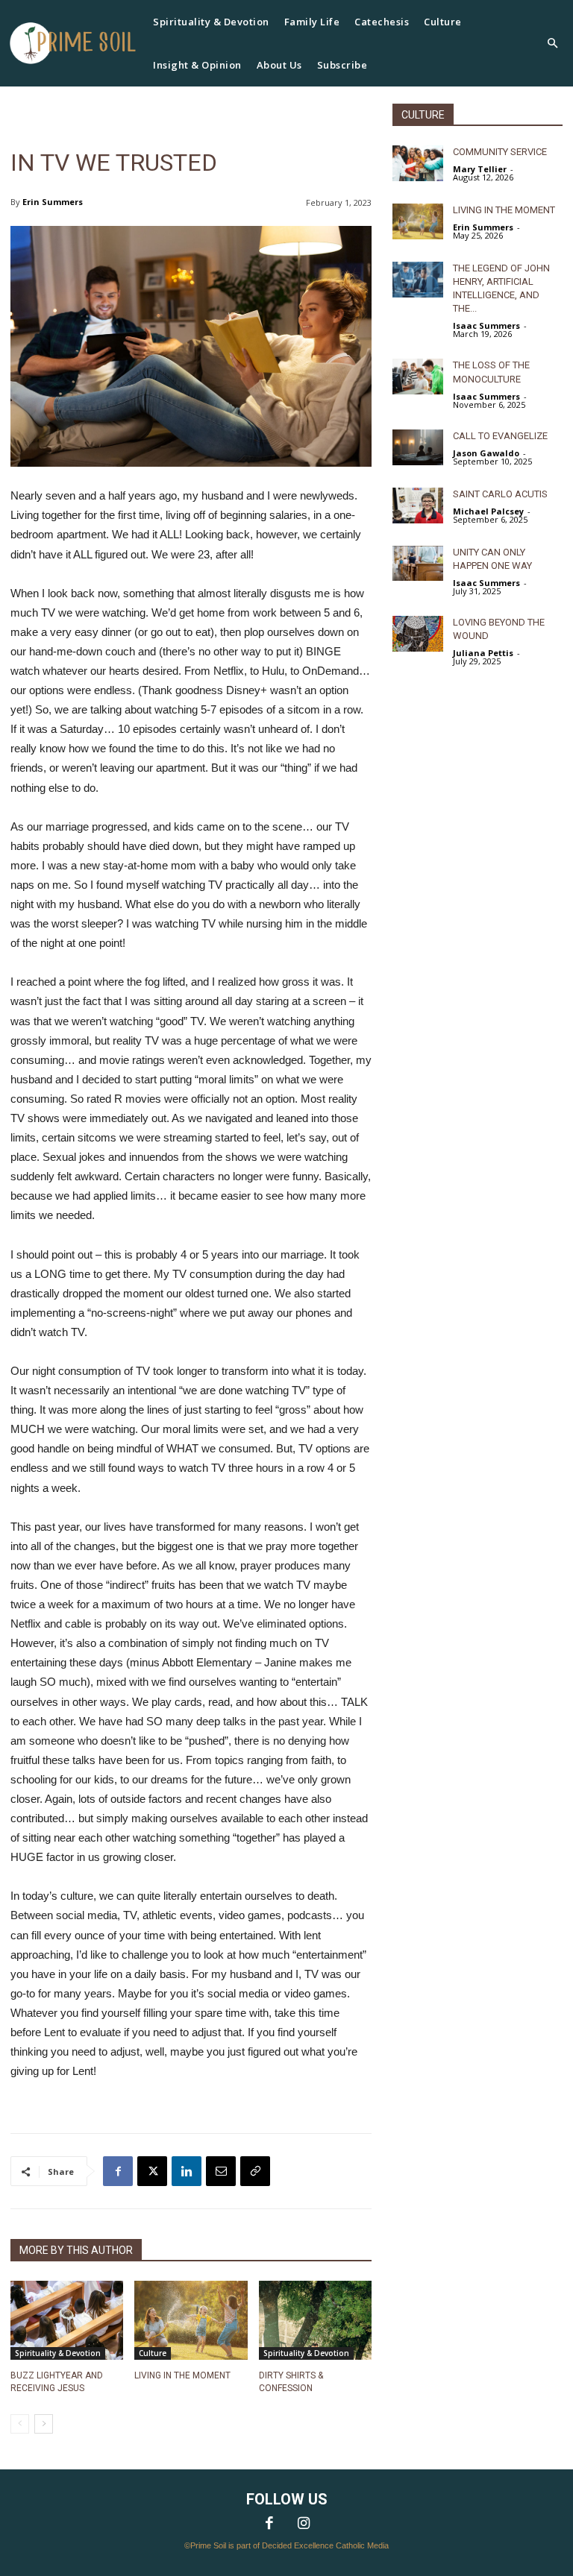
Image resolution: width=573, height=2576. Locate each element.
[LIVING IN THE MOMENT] (191, 2320)
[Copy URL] (255, 2171)
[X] (152, 2171)
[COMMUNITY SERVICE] (418, 163)
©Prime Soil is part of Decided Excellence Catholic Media (286, 2545)
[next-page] (44, 2424)
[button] (552, 44)
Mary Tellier (480, 169)
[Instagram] (304, 2525)
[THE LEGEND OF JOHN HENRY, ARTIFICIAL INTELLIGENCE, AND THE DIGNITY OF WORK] (418, 280)
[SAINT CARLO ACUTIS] (418, 506)
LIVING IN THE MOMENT (182, 2375)
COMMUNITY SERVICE (500, 152)
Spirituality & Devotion (58, 2353)
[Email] (221, 2171)
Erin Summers (53, 202)
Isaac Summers (486, 325)
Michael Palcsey (488, 511)
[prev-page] (20, 2424)
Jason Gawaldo (486, 453)
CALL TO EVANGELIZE (500, 436)
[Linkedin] (187, 2171)
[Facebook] (118, 2171)
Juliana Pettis (483, 653)
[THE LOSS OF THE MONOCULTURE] (418, 377)
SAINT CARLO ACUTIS (500, 494)
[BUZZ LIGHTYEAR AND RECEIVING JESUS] (67, 2320)
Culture (153, 2353)
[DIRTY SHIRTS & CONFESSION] (315, 2320)
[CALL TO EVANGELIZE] (418, 447)
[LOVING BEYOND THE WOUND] (418, 634)
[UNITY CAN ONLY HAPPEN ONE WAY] (418, 564)
